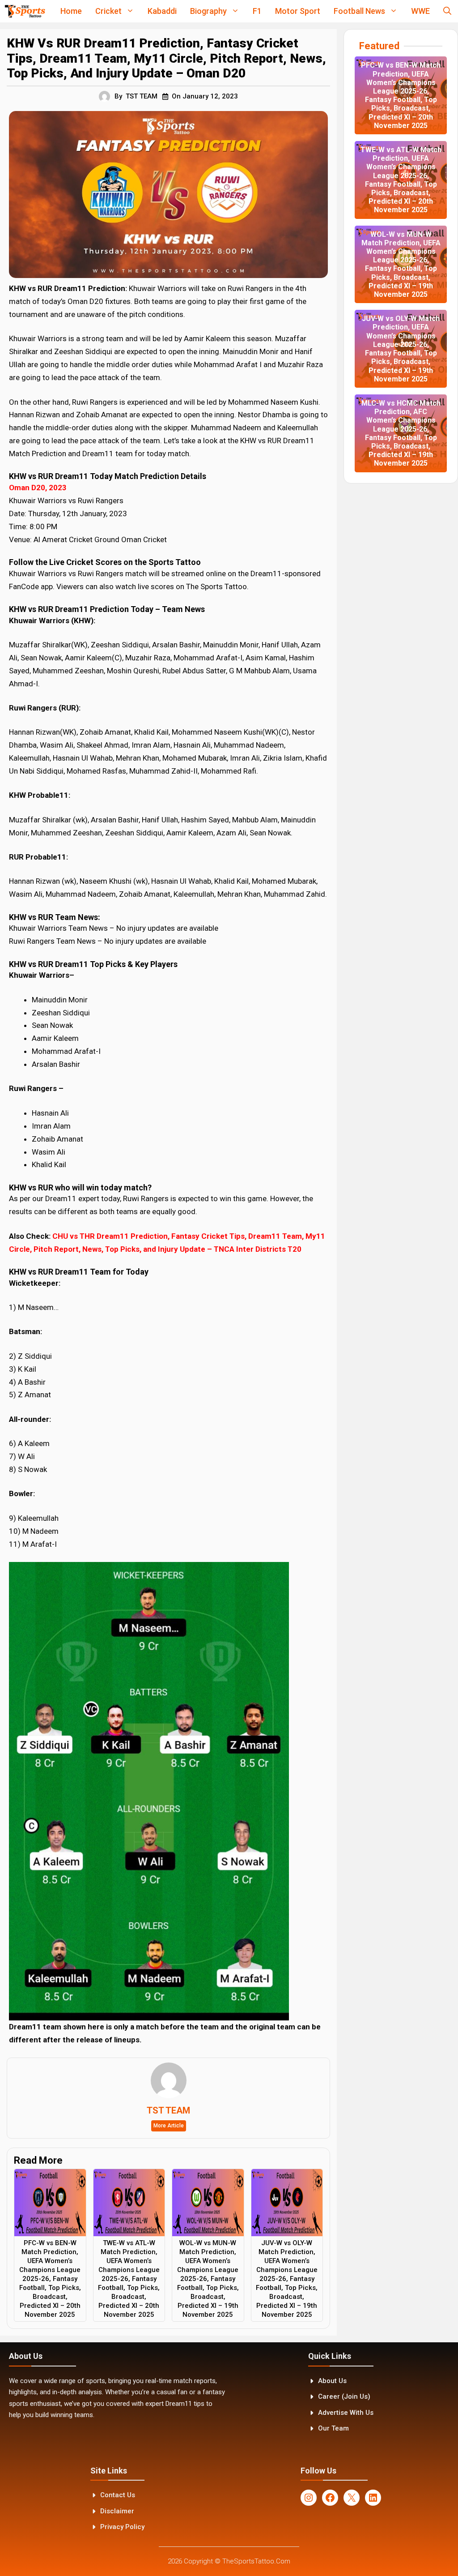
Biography (208, 11)
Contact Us (118, 2495)
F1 (257, 11)
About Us (332, 2381)
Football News (359, 11)
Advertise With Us (346, 2413)
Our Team (333, 2428)
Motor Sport (298, 11)
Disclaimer (117, 2511)
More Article (169, 2126)
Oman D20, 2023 (38, 488)
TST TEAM (142, 96)
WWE (420, 11)
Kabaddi (162, 11)
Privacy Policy (122, 2527)
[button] (447, 11)
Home (71, 11)
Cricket (108, 11)
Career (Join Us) (344, 2396)
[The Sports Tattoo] (25, 11)
